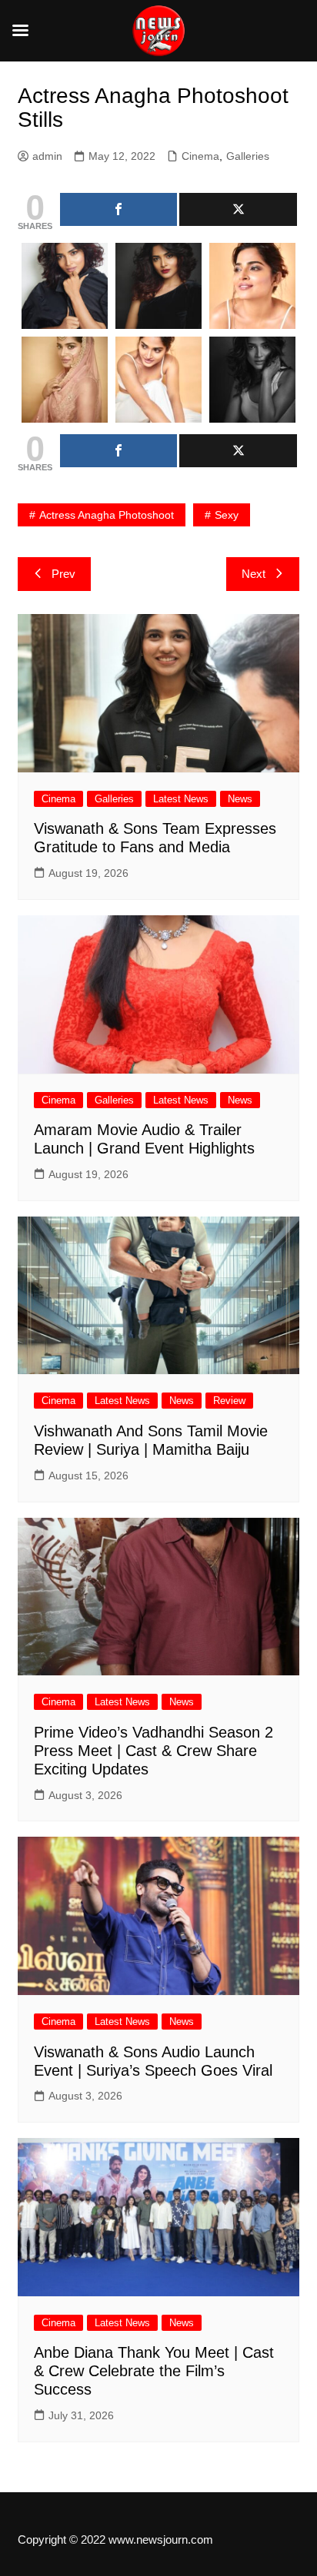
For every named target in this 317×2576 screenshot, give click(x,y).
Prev (63, 574)
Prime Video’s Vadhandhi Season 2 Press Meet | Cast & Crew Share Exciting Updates (153, 1751)
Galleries (248, 156)
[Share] (118, 209)
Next (254, 574)
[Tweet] (238, 209)
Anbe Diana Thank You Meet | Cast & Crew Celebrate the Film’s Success (154, 2371)
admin (47, 156)
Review (229, 1401)
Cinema (200, 156)
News (240, 799)
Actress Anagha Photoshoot (107, 515)
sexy (227, 515)
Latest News (181, 799)
